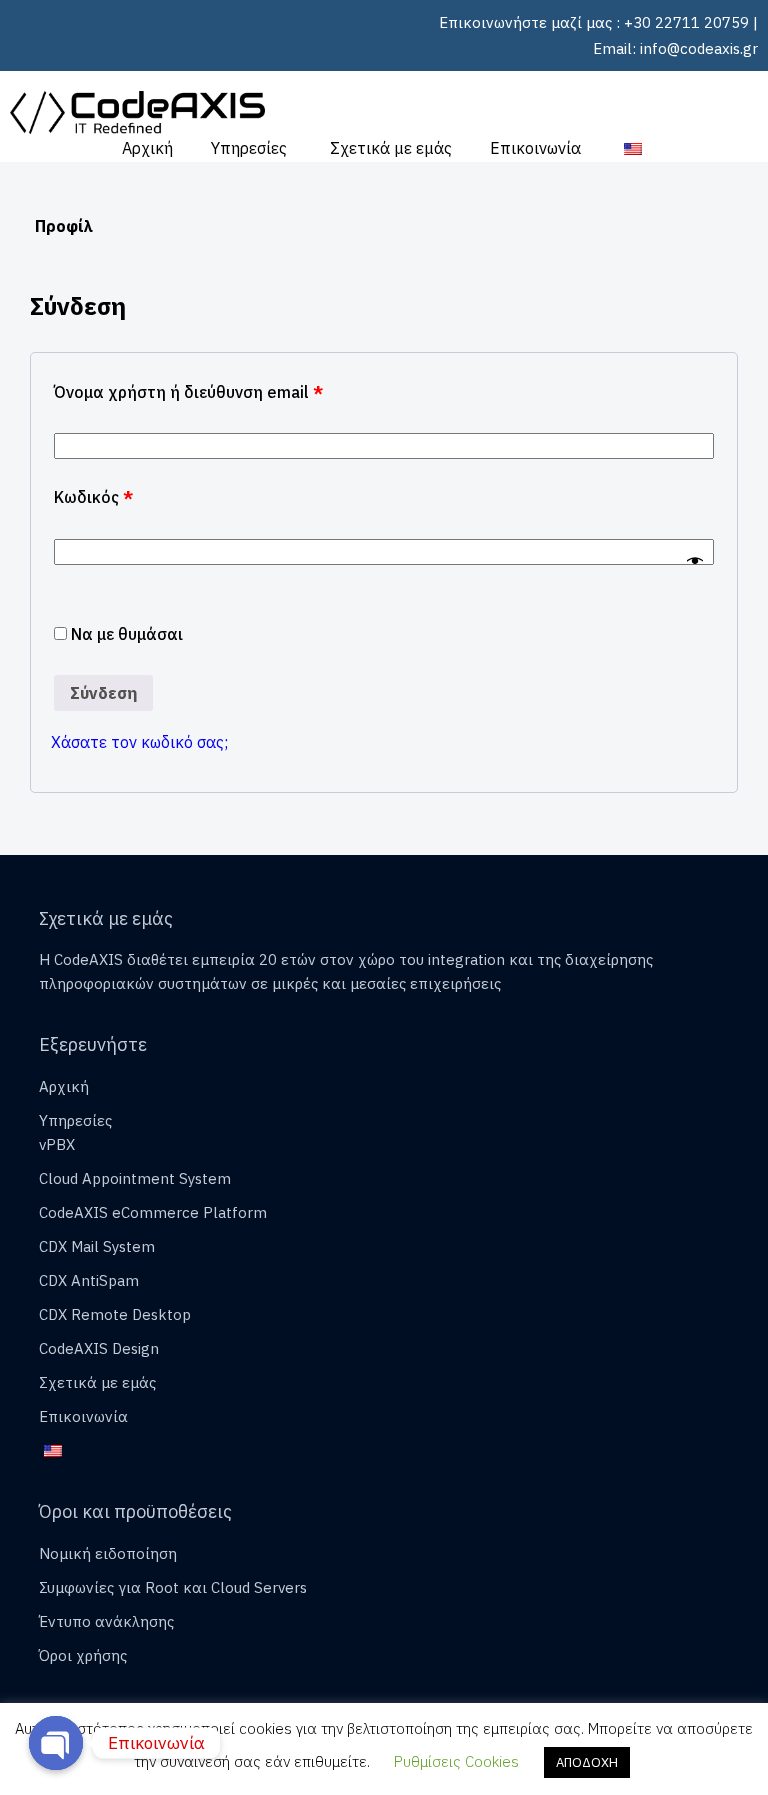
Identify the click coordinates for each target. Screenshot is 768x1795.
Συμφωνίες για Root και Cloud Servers (173, 1587)
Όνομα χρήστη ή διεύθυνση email (188, 392)
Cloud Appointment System (135, 1178)
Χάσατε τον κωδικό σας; (139, 742)
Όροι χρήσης (83, 1655)
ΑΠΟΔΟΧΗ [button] (587, 1762)
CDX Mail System (97, 1246)
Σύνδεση (103, 693)
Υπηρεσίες (249, 148)
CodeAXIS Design (99, 1348)
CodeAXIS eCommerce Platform (153, 1212)
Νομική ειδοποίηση (108, 1553)
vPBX (57, 1144)
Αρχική (147, 148)
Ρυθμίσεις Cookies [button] (456, 1761)
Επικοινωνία (535, 148)
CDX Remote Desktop (115, 1314)
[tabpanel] (384, 549)
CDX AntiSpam (89, 1280)
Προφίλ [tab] (64, 226)
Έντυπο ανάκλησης (106, 1621)
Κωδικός (93, 497)
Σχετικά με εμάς (391, 148)
